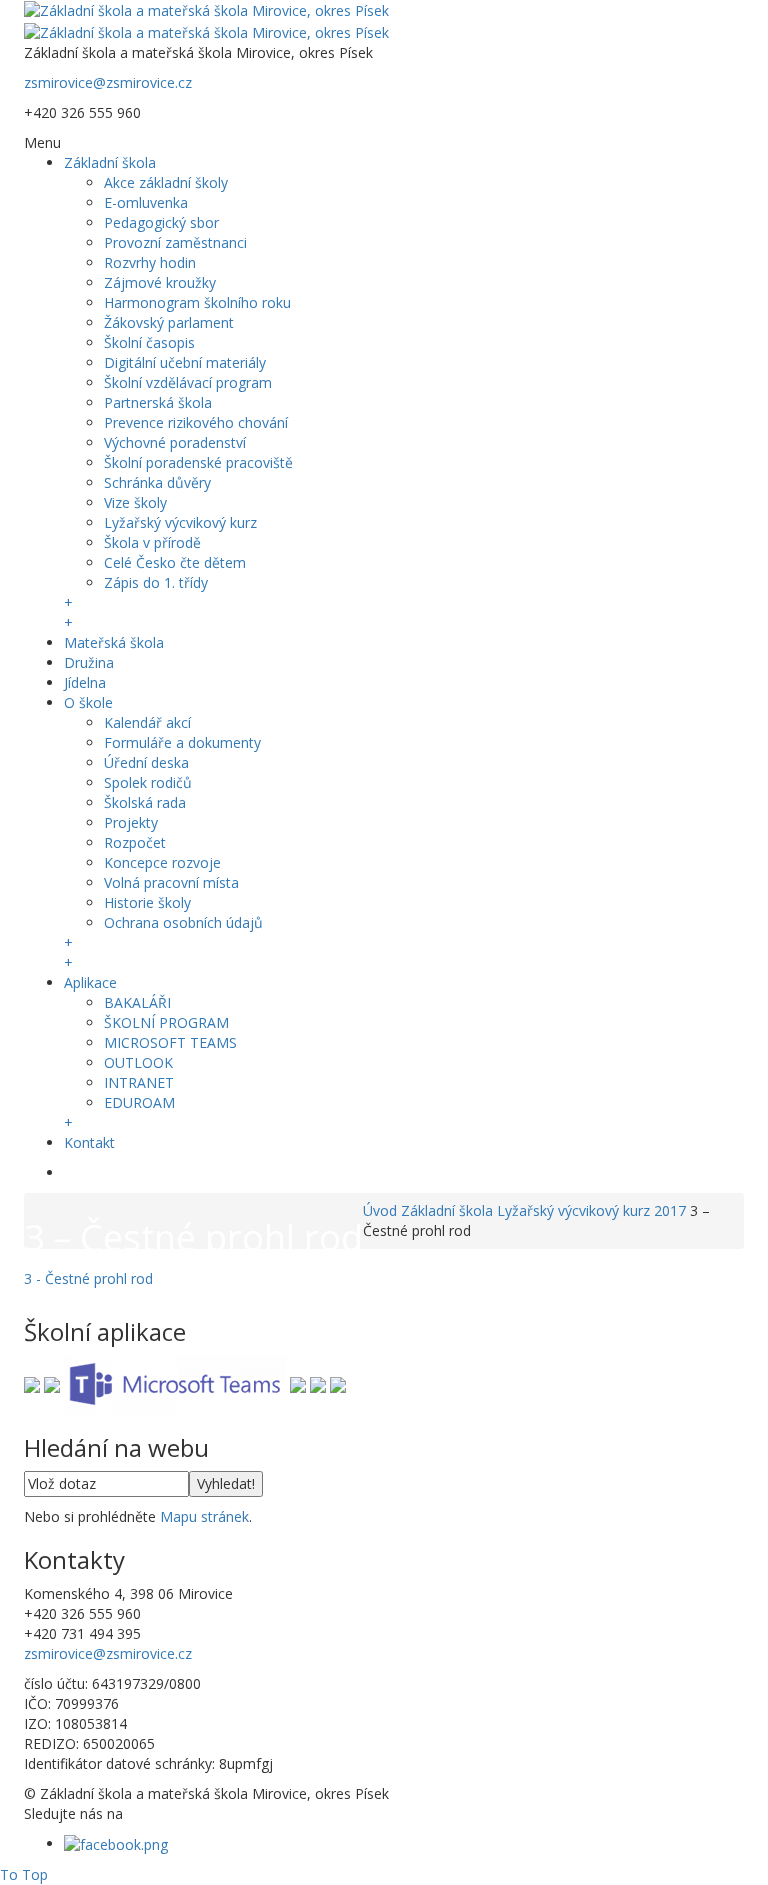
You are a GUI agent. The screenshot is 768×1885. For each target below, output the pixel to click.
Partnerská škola (158, 402)
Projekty (131, 822)
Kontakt (89, 1142)
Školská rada (145, 802)
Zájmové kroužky (160, 282)
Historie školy (147, 902)
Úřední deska (146, 762)
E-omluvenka (146, 202)
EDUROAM (139, 1102)
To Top (24, 1874)
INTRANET (139, 1082)
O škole (88, 702)
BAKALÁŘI (137, 1002)
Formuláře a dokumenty (182, 742)
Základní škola (110, 162)
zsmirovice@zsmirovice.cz (108, 82)
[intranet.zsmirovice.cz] (318, 1383)
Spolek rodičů (148, 782)
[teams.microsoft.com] (175, 1383)
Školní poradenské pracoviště (198, 462)
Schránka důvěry (157, 482)
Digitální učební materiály (185, 362)
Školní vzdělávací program (188, 382)
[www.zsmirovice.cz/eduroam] (338, 1383)
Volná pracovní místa (171, 882)
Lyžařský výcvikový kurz (180, 522)
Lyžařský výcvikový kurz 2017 (591, 1210)
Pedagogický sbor (161, 222)
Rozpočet (135, 842)
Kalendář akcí (147, 722)
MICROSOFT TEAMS (170, 1042)
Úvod (380, 1210)
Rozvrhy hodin (150, 262)
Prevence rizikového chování (196, 422)
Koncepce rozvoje (162, 862)
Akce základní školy (166, 182)
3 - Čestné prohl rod (88, 1278)
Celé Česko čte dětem (175, 562)
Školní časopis (149, 342)
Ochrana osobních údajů (183, 922)
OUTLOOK (138, 1062)
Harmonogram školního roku (197, 302)
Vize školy (135, 502)
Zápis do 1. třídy (156, 582)
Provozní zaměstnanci (175, 242)
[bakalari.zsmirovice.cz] (32, 1383)
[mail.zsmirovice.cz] (298, 1383)
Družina (89, 662)
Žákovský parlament (169, 322)
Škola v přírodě (152, 542)
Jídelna (85, 682)
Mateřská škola (114, 642)
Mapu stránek (204, 1516)
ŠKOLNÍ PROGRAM (166, 1022)
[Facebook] (116, 1843)
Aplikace (90, 982)
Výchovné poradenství (175, 442)
